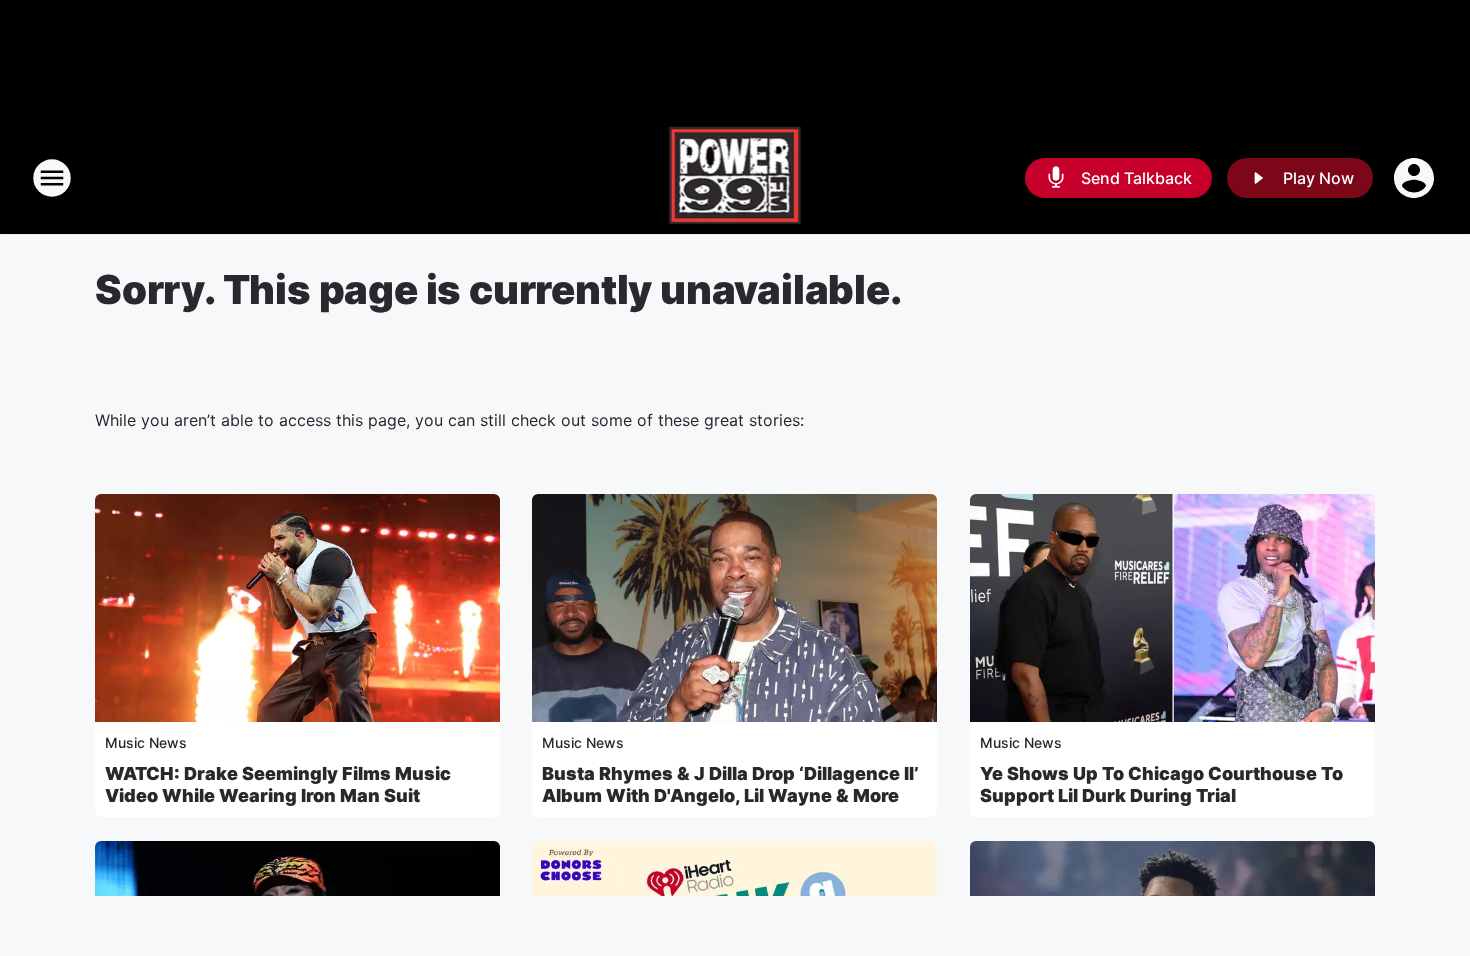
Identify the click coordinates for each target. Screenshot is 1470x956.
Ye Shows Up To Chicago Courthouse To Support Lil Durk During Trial (1161, 784)
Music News (146, 742)
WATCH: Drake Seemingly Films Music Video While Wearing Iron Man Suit (278, 784)
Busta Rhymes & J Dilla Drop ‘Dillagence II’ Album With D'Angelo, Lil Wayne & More (730, 784)
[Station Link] (735, 178)
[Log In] (1416, 178)
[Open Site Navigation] (52, 178)
